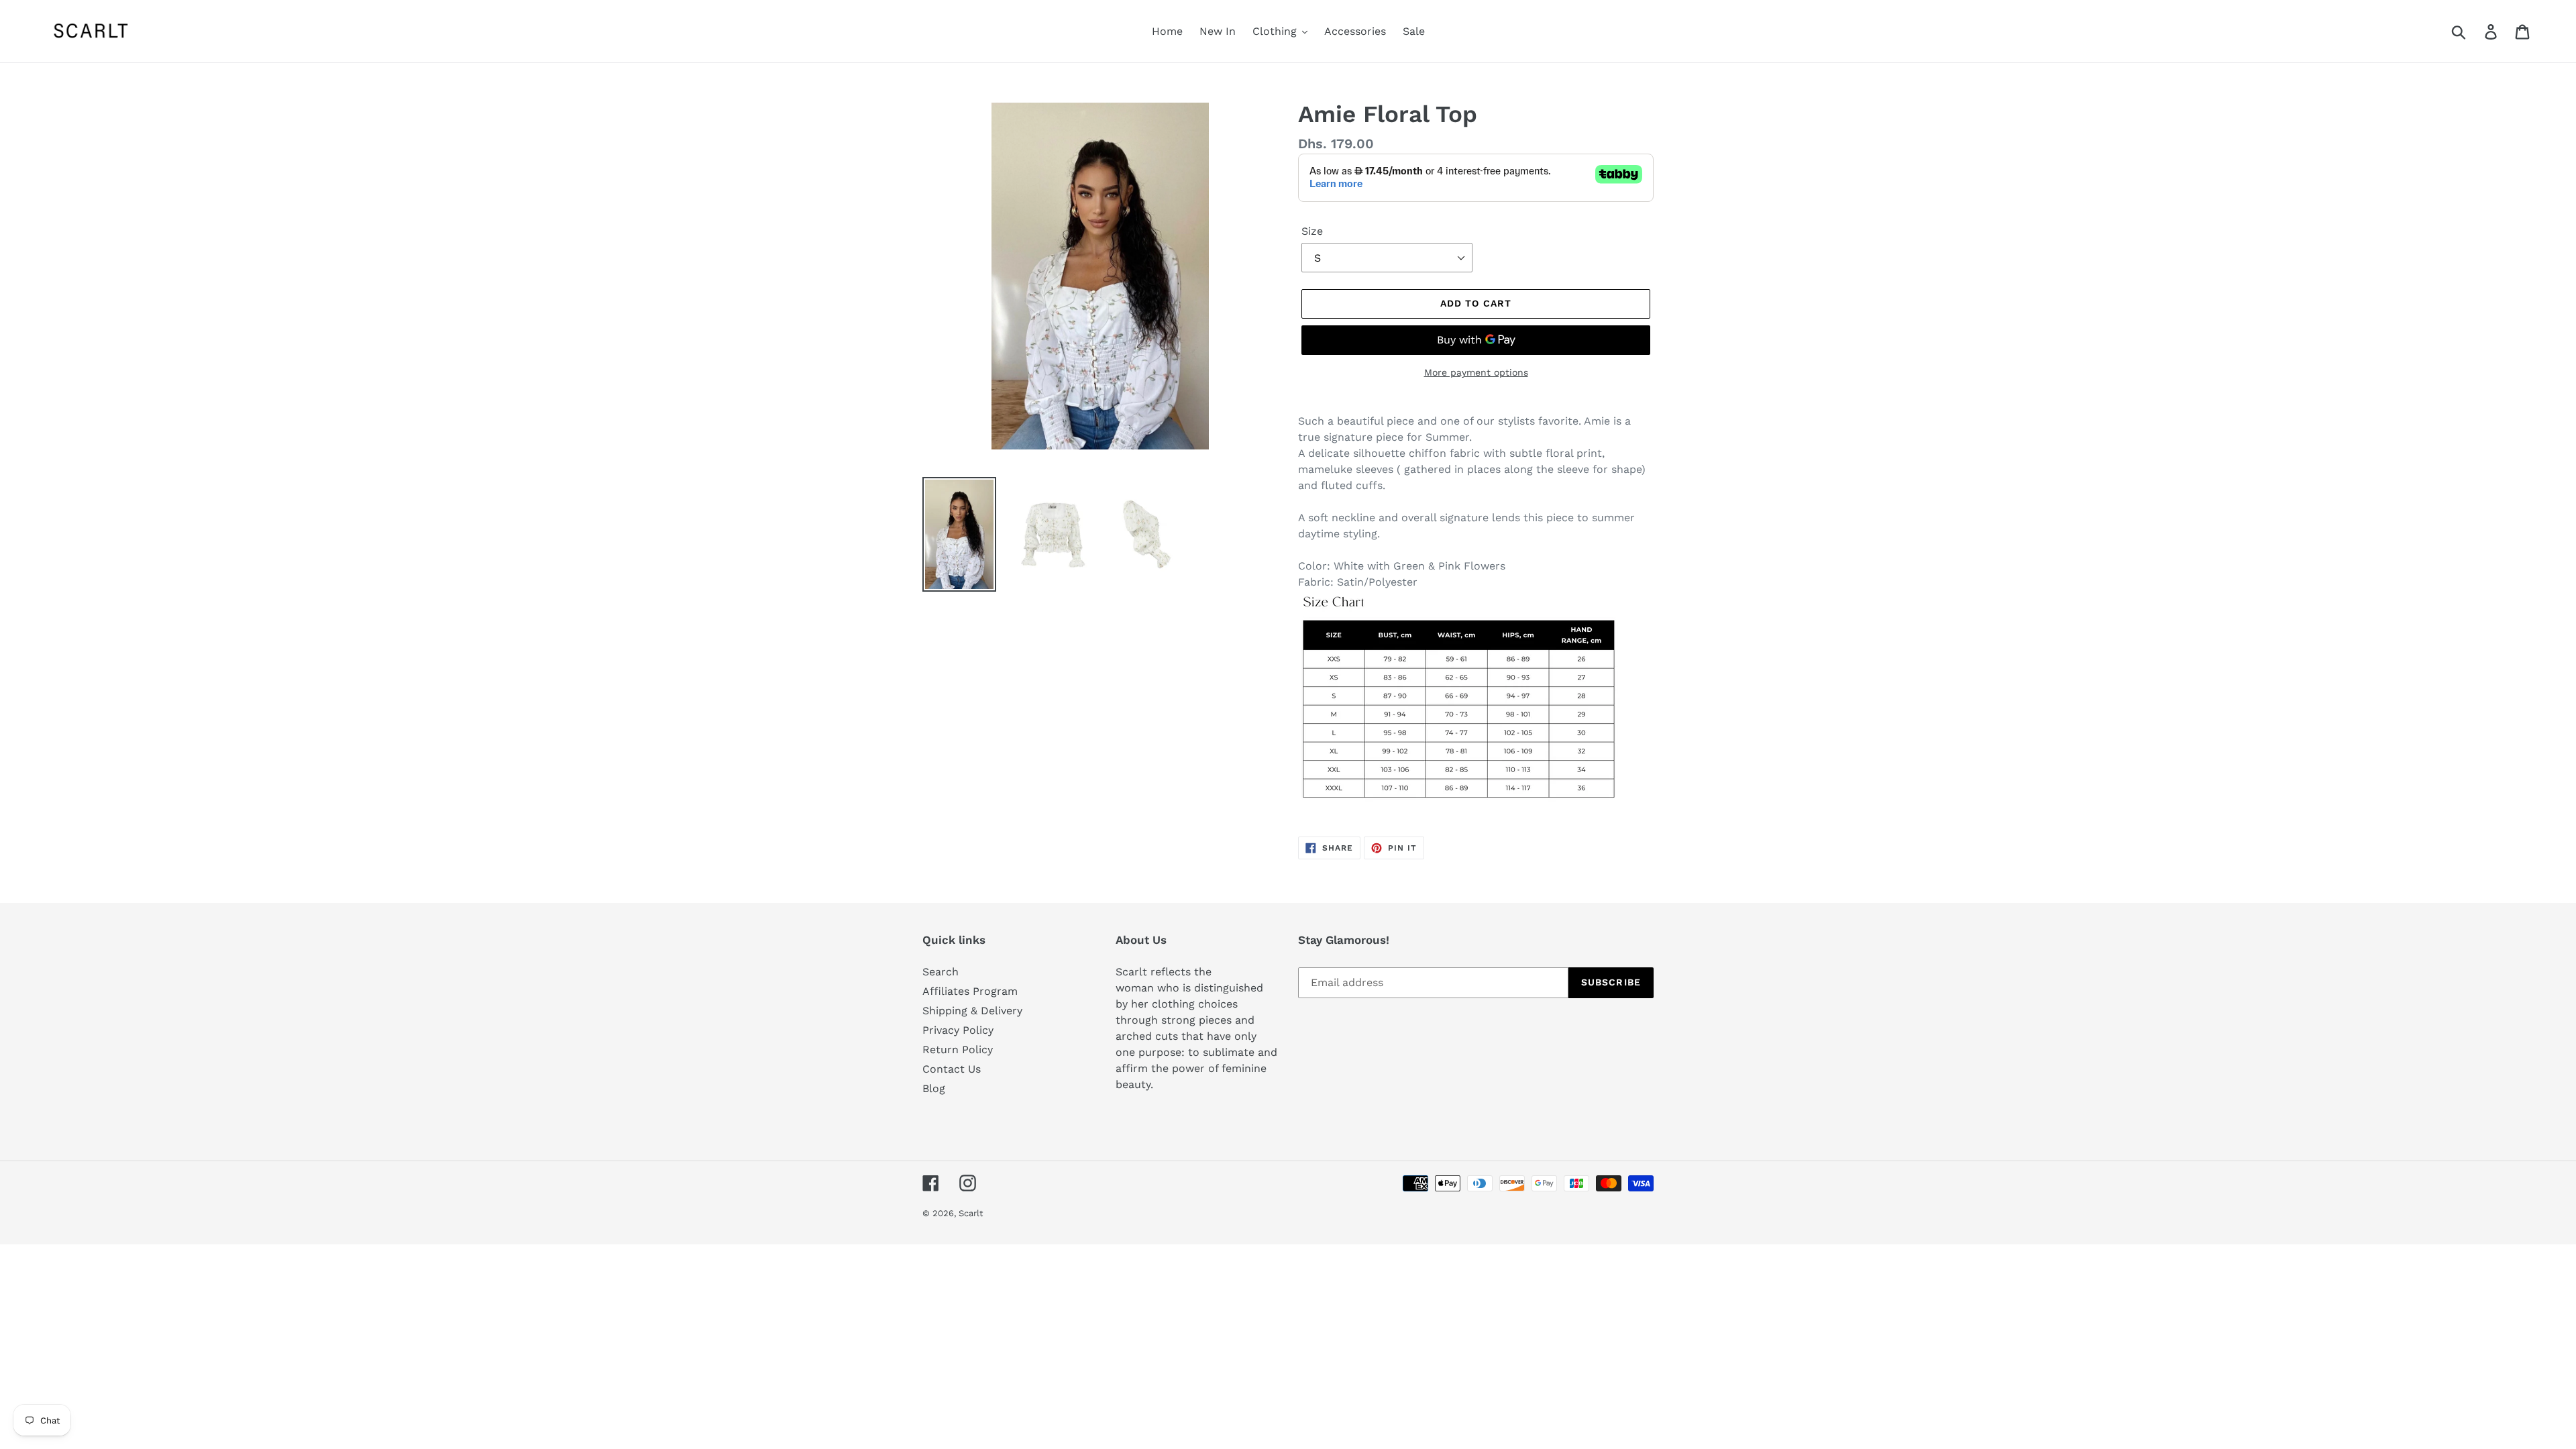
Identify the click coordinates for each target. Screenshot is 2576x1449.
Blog (934, 1088)
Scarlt (971, 1213)
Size (1312, 231)
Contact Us (952, 1069)
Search (941, 972)
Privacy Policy (958, 1030)
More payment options (1476, 372)
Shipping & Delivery (972, 1011)
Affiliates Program (970, 991)
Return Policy (958, 1050)
